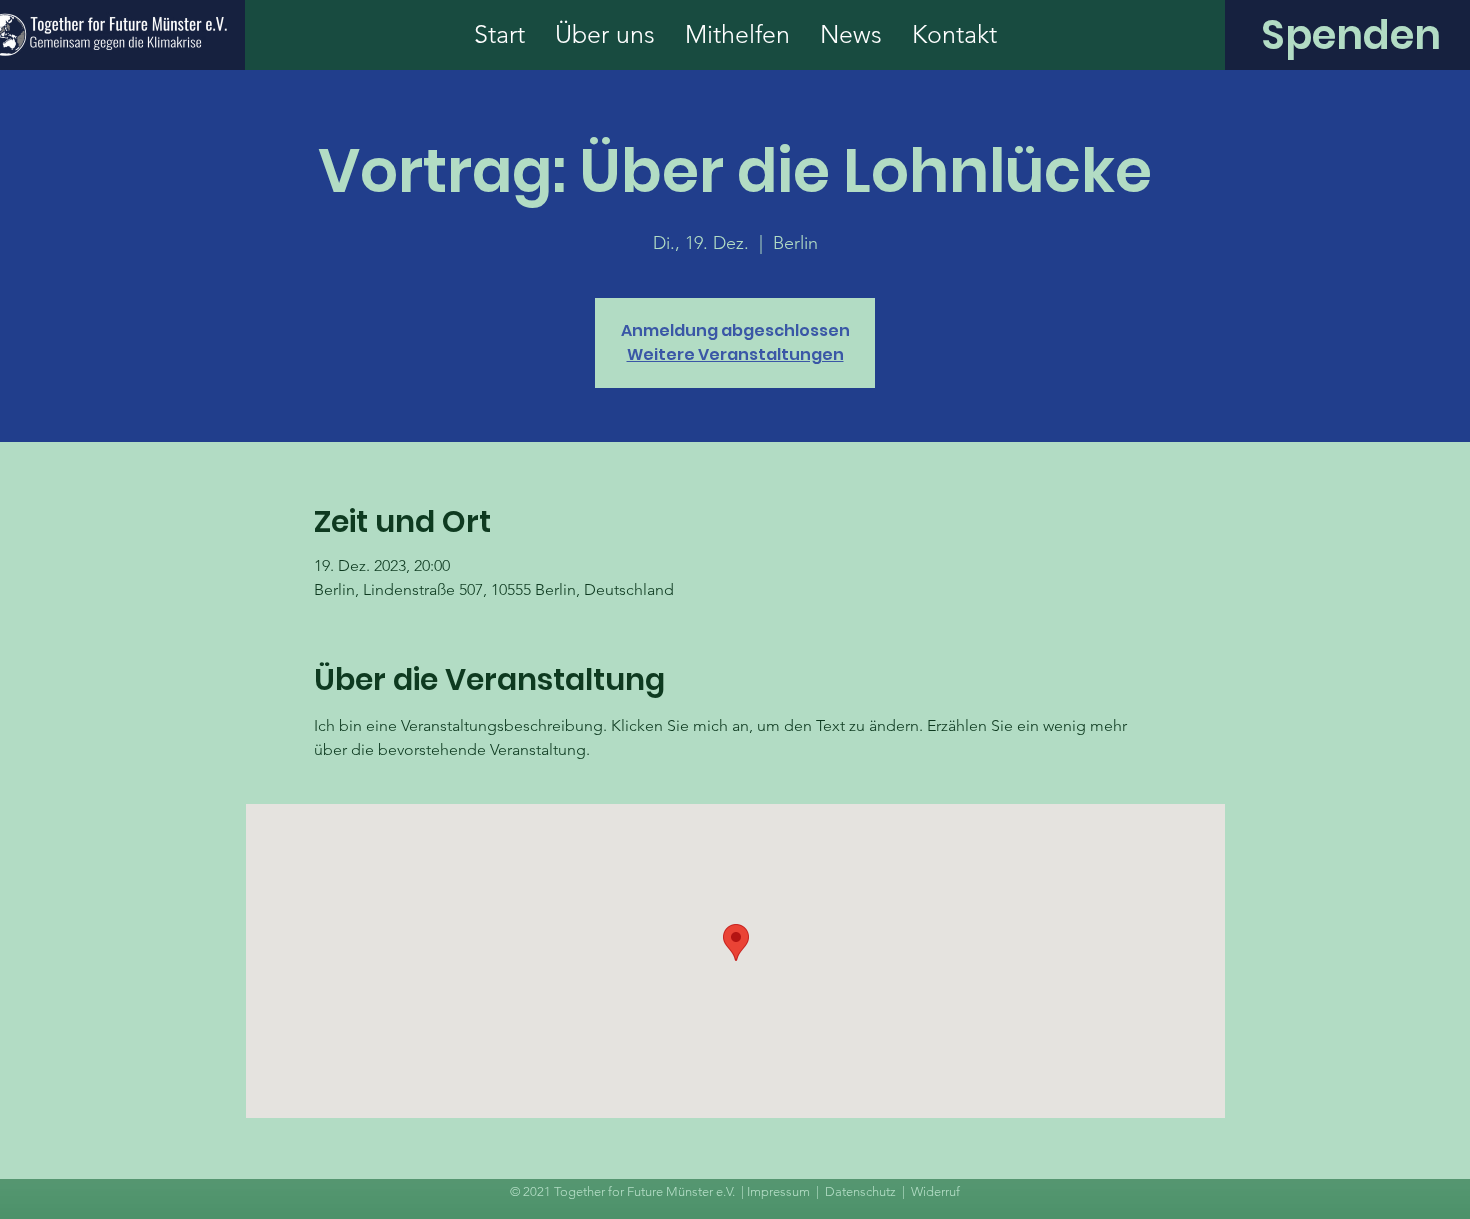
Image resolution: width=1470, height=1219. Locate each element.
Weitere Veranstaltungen (735, 354)
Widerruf (935, 1191)
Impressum (778, 1191)
